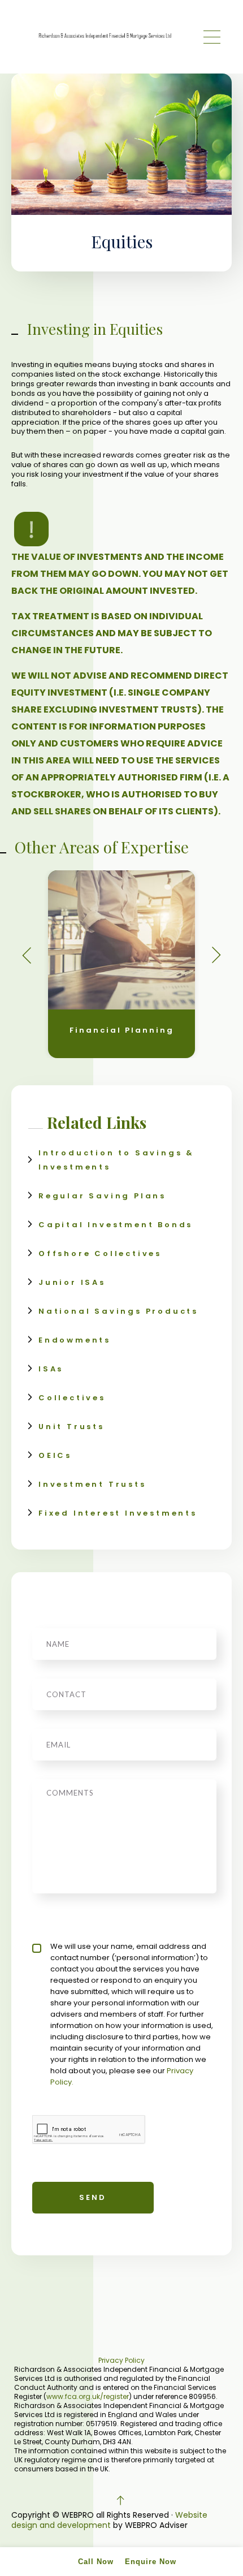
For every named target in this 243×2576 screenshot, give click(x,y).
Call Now (96, 2562)
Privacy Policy (121, 2360)
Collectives (72, 1398)
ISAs (51, 1369)
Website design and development (109, 2520)
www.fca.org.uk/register (88, 2396)
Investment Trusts (92, 1484)
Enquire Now (151, 2562)
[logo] (105, 37)
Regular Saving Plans (102, 1196)
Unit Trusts (71, 1427)
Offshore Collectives (100, 1254)
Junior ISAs (72, 1282)
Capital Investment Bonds (116, 1225)
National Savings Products (118, 1311)
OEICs (55, 1455)
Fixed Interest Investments (118, 1513)
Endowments (75, 1340)
